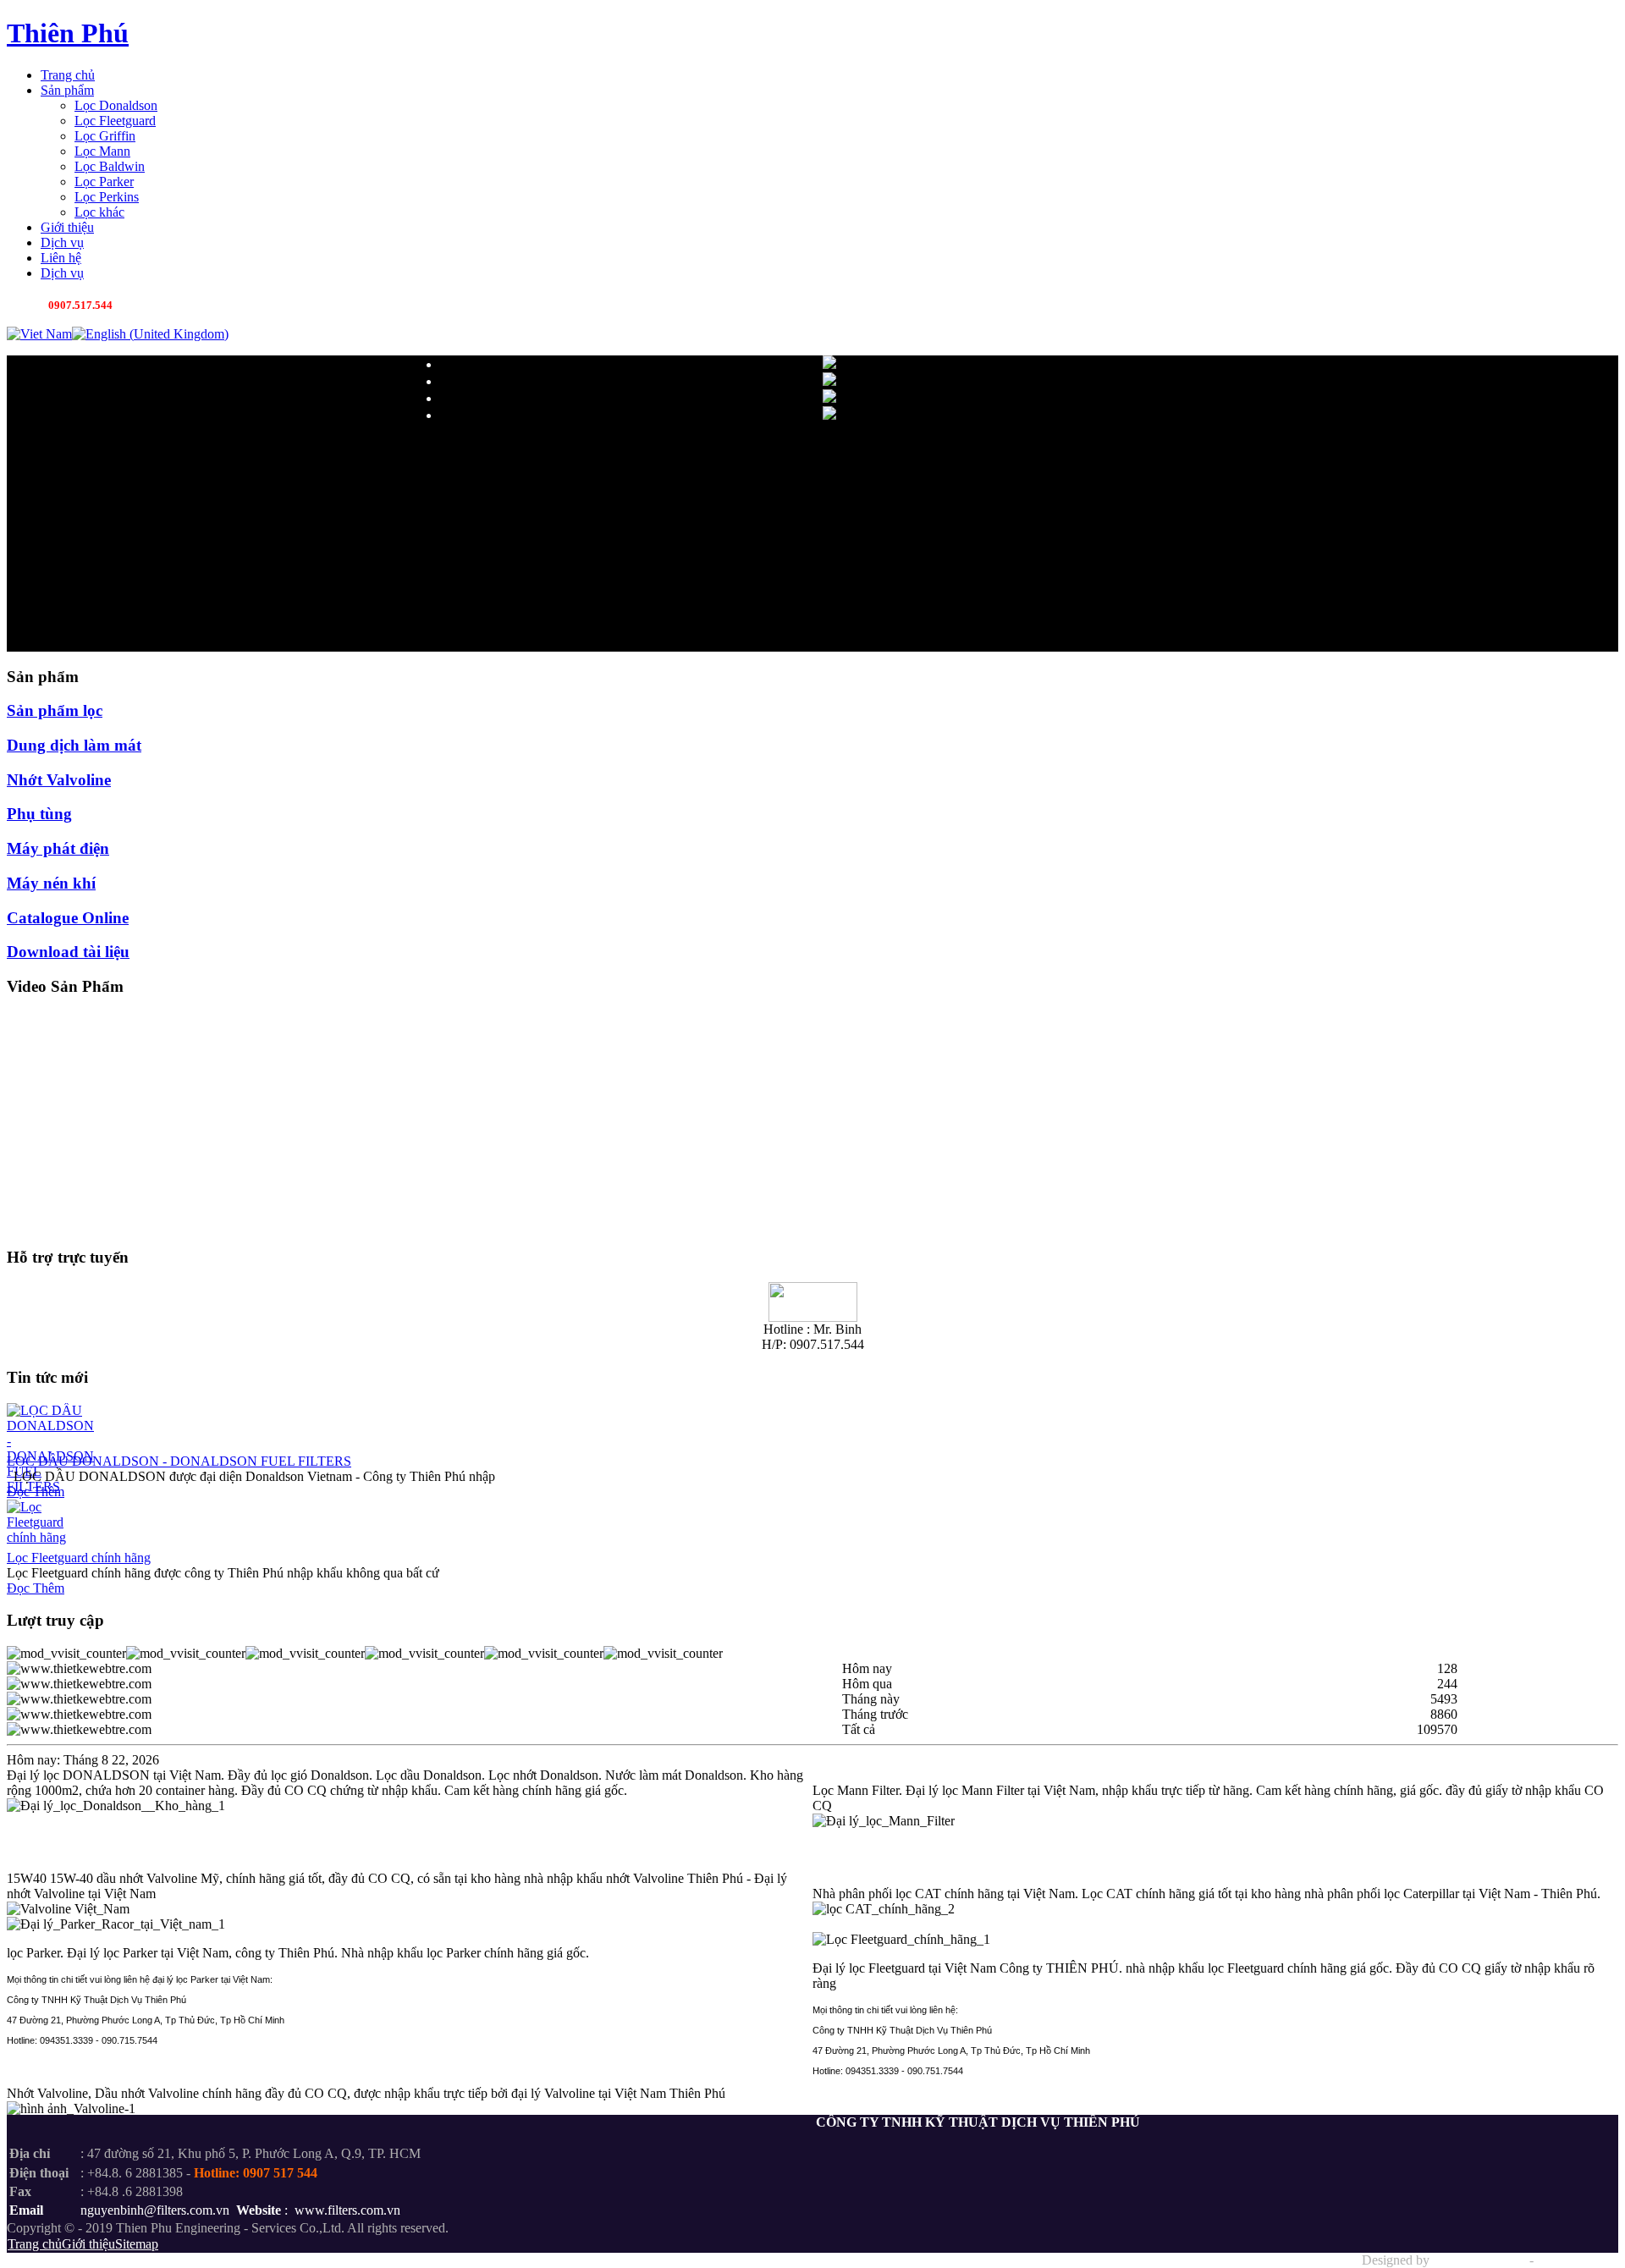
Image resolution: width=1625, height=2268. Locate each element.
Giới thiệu (88, 2244)
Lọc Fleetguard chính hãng (79, 1558)
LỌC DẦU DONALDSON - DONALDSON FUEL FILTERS (179, 1461)
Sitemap (137, 2244)
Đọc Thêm (36, 1492)
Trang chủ (35, 2244)
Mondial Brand (1578, 2260)
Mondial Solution (1479, 2260)
